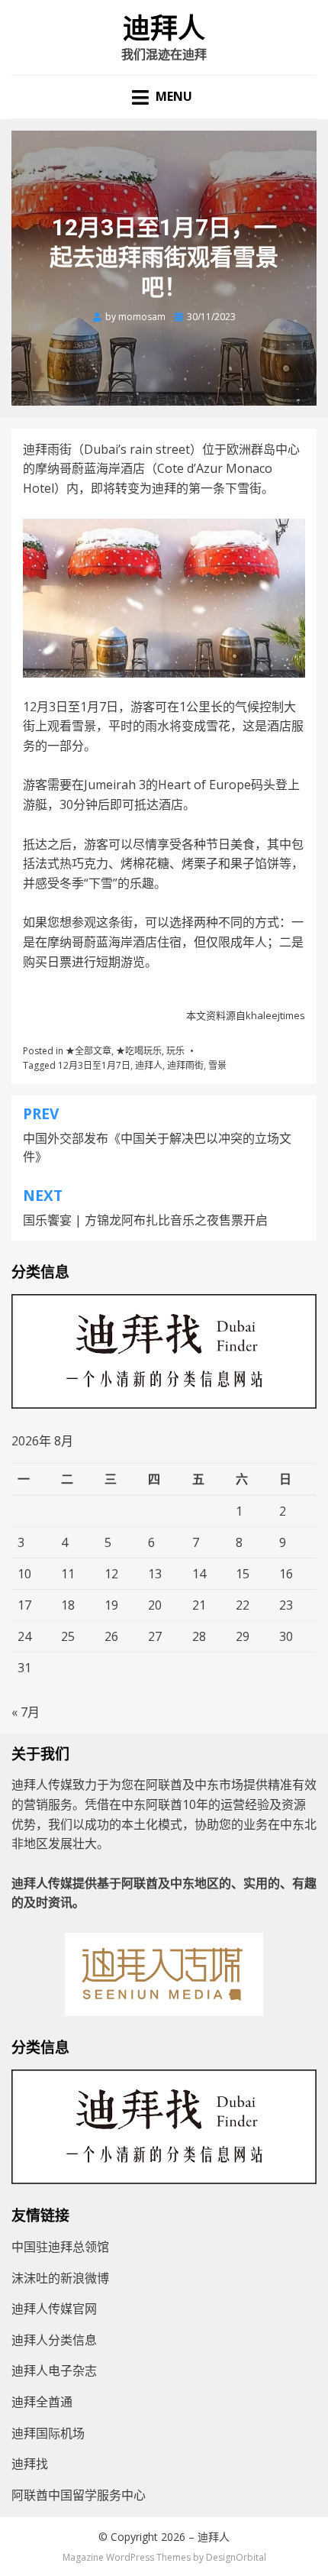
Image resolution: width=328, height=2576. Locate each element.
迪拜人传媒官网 (54, 2309)
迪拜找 (30, 2464)
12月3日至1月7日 (94, 1065)
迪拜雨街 (185, 1065)
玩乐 (175, 1051)
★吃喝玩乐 (139, 1051)
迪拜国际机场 (48, 2433)
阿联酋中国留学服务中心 (79, 2495)
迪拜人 (164, 29)
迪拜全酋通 (42, 2402)
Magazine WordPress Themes (127, 2557)
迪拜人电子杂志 (54, 2371)
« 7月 (26, 1712)
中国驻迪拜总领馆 (60, 2247)
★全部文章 (88, 1051)
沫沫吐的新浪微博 (60, 2278)
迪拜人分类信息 (54, 2340)
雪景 (217, 1065)
